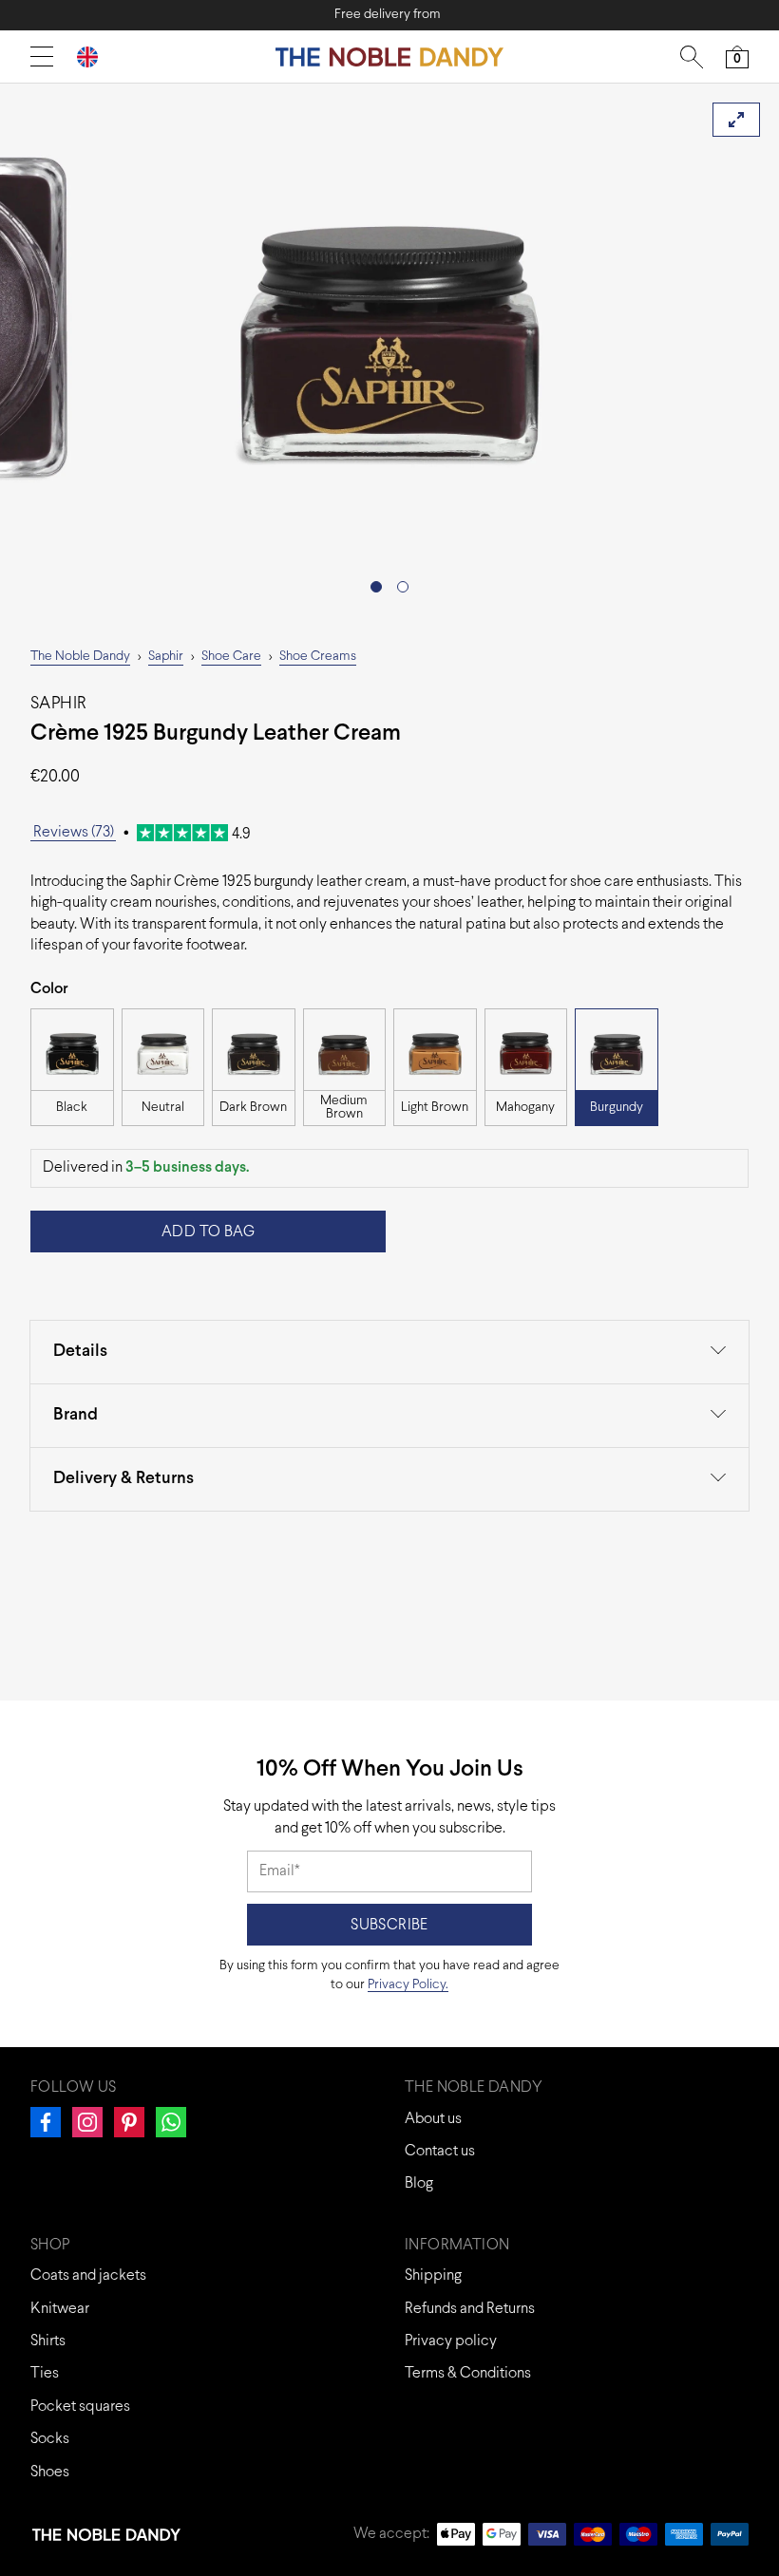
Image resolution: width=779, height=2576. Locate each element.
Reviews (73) (74, 832)
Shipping (433, 2275)
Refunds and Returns (470, 2309)
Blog (419, 2183)
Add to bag (208, 1232)
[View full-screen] (736, 120)
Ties (45, 2373)
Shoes (50, 2472)
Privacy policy (451, 2341)
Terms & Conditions (468, 2373)
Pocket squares (80, 2407)
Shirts (48, 2341)
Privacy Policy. (408, 1985)
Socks (50, 2439)
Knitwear (60, 2309)
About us (433, 2119)
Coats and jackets (88, 2275)
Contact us (440, 2151)
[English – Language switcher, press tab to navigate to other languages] (95, 56)
